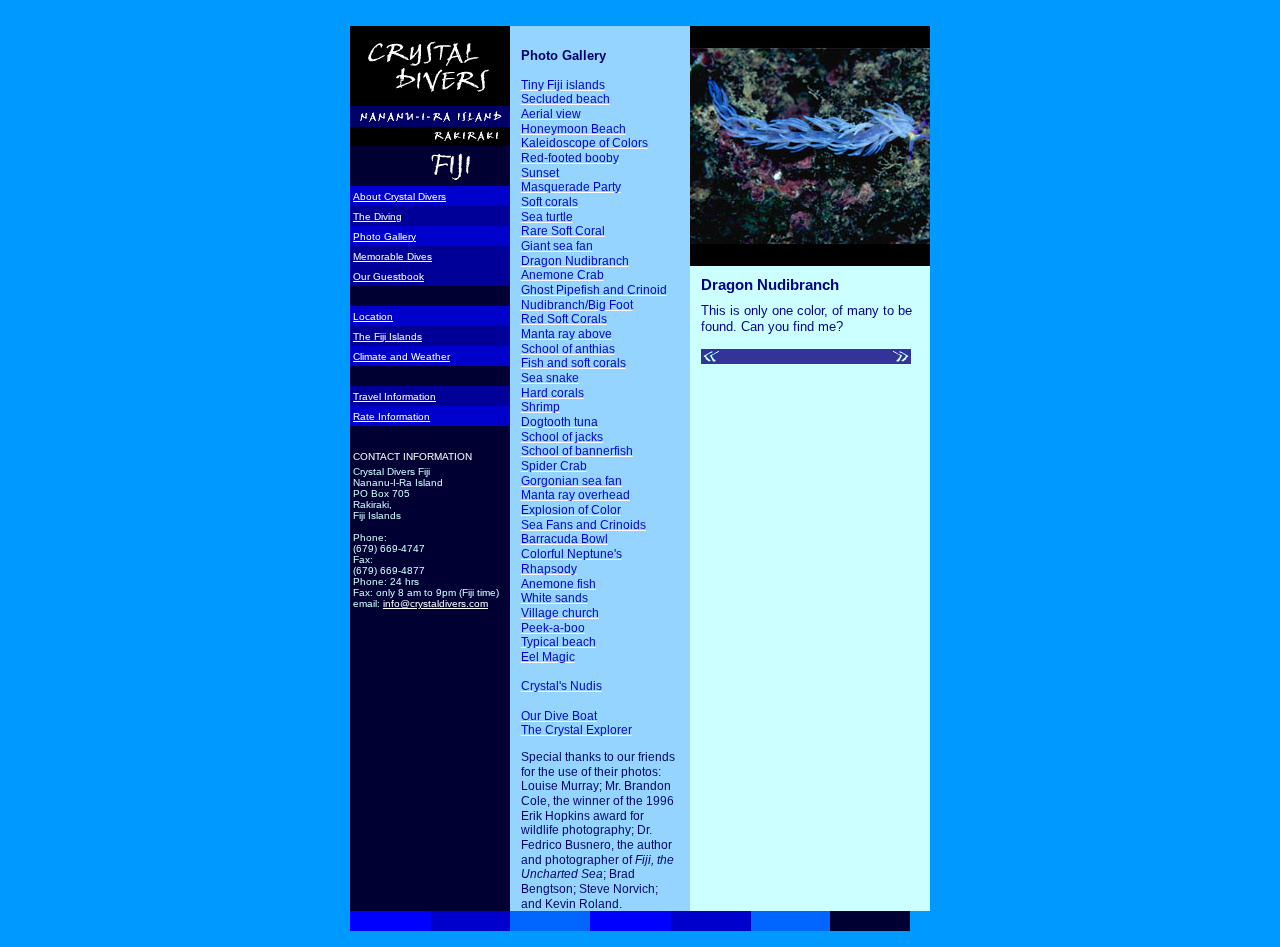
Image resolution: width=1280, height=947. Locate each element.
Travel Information (394, 396)
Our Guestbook (388, 276)
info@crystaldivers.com (435, 603)
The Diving (377, 216)
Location (373, 316)
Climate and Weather (401, 356)
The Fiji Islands (387, 336)
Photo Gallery (384, 236)
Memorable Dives (392, 256)
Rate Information (391, 416)
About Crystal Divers (399, 196)
